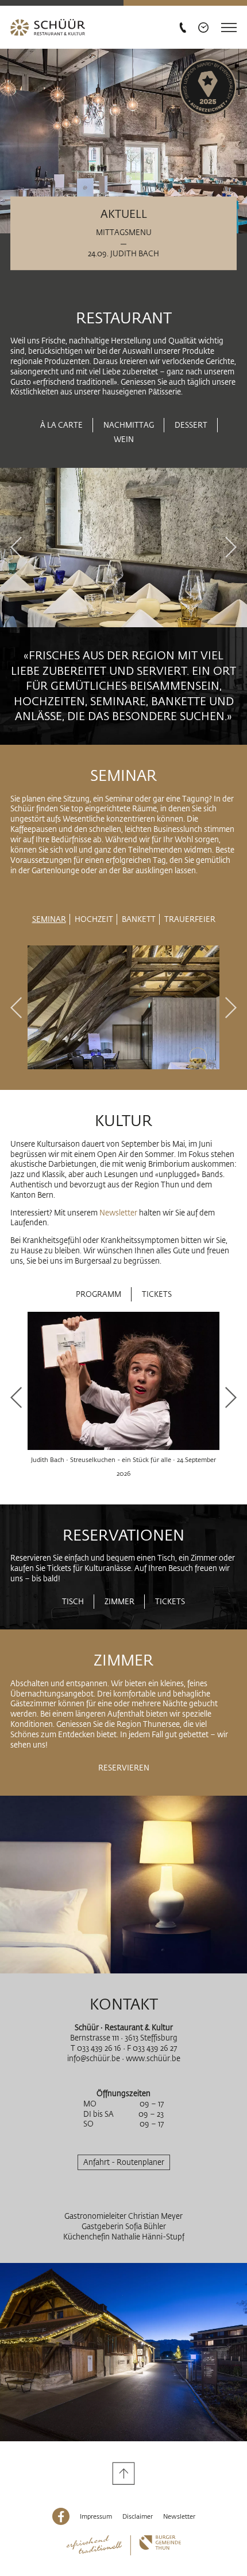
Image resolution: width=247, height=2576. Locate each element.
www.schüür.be (153, 2058)
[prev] (16, 548)
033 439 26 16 (99, 2048)
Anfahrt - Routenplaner (124, 2162)
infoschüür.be (94, 2058)
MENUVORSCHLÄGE (122, 888)
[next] (231, 548)
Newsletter (119, 1213)
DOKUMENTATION (44, 888)
